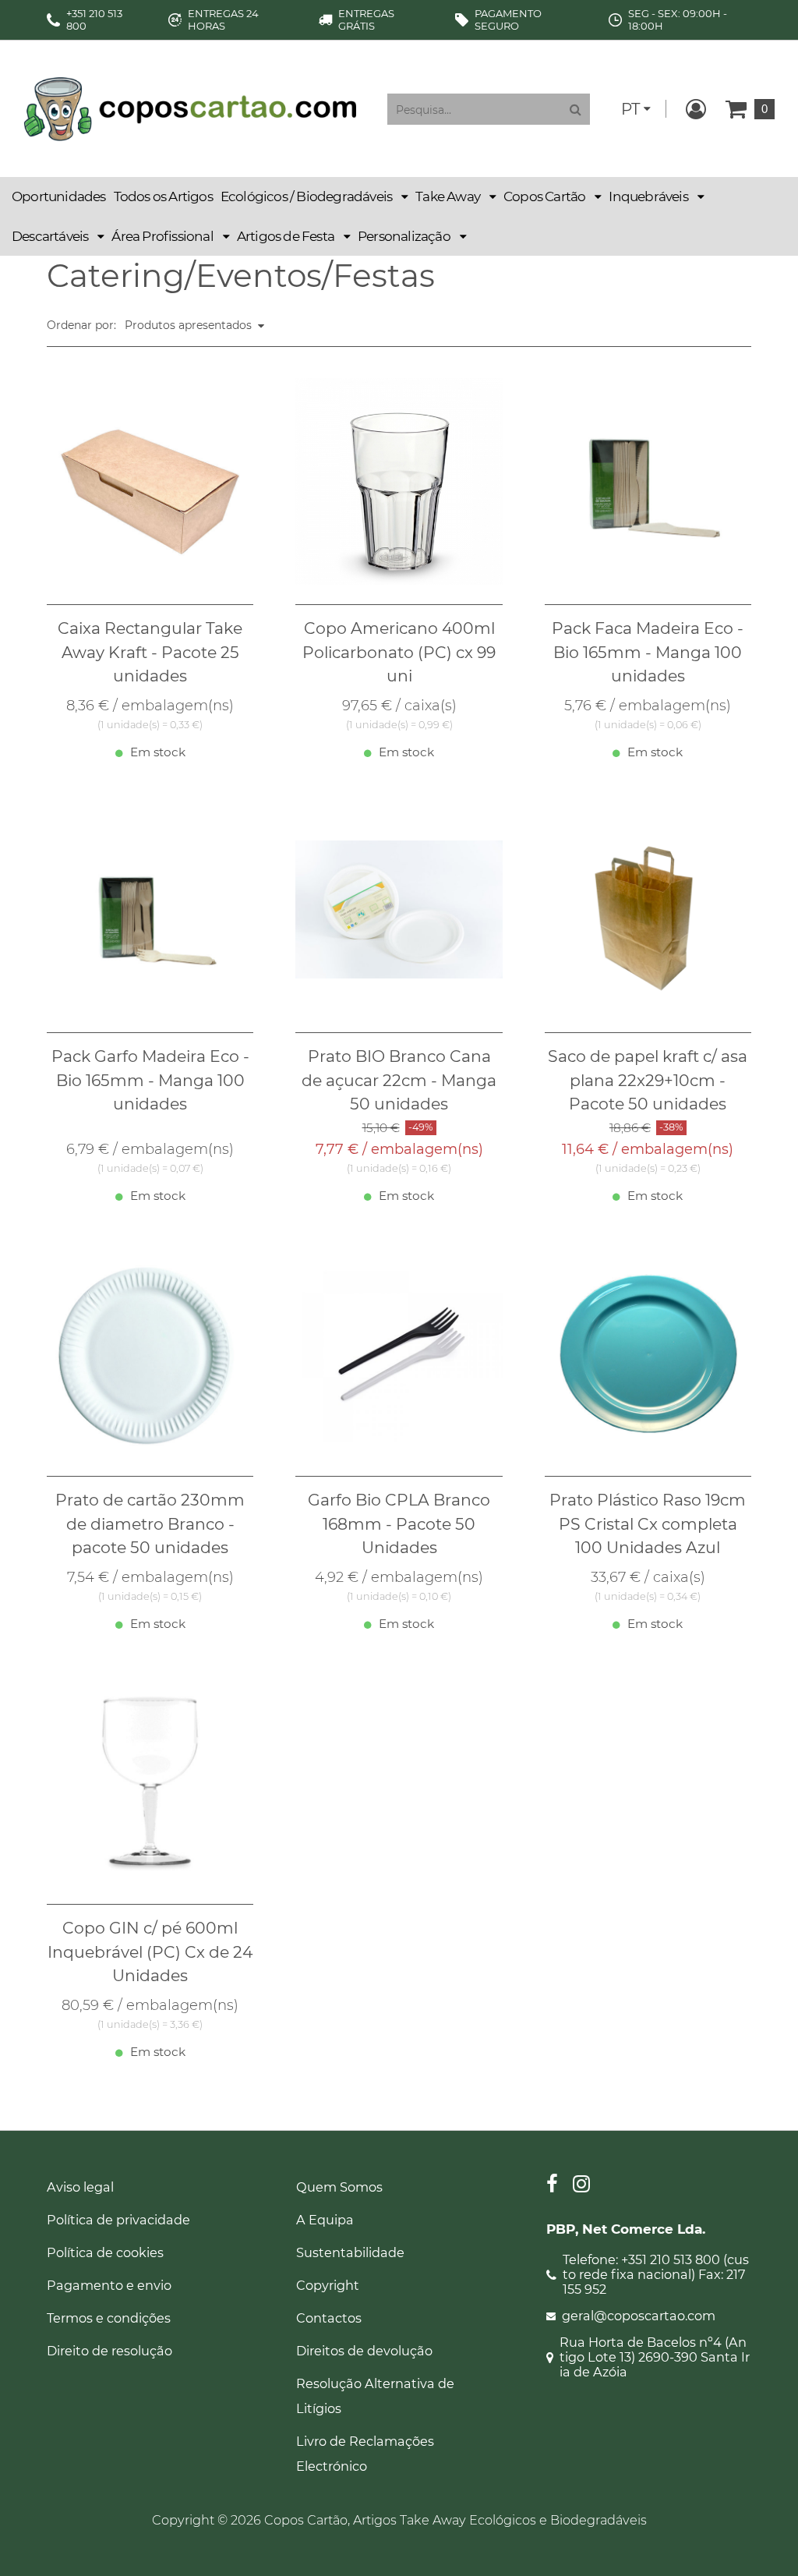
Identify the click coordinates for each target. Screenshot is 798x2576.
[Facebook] (552, 2186)
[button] (314, 196)
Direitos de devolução (364, 2351)
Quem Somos (339, 2187)
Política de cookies (105, 2252)
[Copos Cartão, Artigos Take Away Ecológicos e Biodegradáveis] (190, 108)
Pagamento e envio (109, 2285)
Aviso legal (80, 2187)
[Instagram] (581, 2186)
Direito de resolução (109, 2351)
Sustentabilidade (350, 2252)
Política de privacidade (118, 2220)
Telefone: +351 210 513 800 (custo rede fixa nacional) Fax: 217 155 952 (656, 2275)
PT (630, 109)
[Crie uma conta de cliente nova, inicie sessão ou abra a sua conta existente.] (696, 109)
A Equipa (325, 2220)
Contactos (329, 2318)
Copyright (328, 2285)
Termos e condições (109, 2318)
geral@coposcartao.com (639, 2316)
